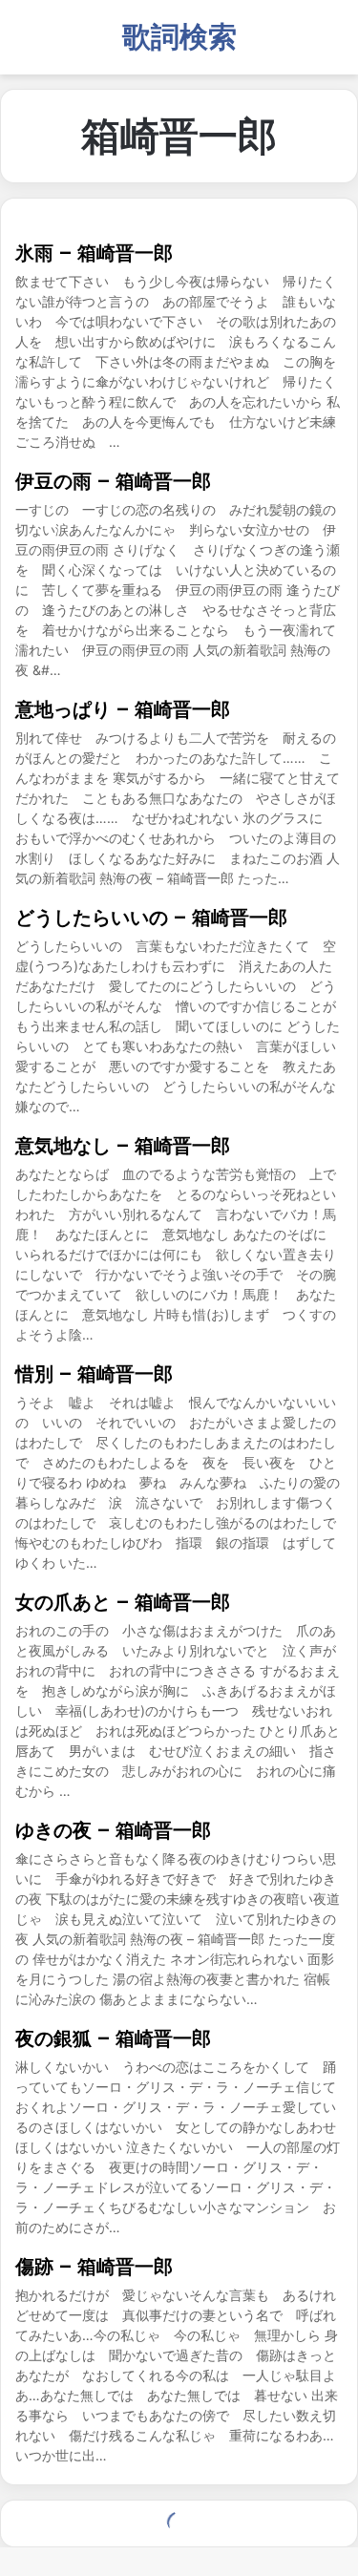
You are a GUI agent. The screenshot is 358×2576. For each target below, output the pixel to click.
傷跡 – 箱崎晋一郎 (94, 2267)
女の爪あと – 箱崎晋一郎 (123, 1602)
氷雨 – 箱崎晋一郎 (94, 253)
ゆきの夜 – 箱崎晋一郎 (113, 1830)
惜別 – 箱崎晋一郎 (94, 1374)
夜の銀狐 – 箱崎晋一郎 (113, 2038)
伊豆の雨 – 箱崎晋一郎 (113, 481)
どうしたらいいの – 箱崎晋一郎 (151, 918)
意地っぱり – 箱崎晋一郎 (123, 709)
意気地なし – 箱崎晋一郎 (123, 1146)
